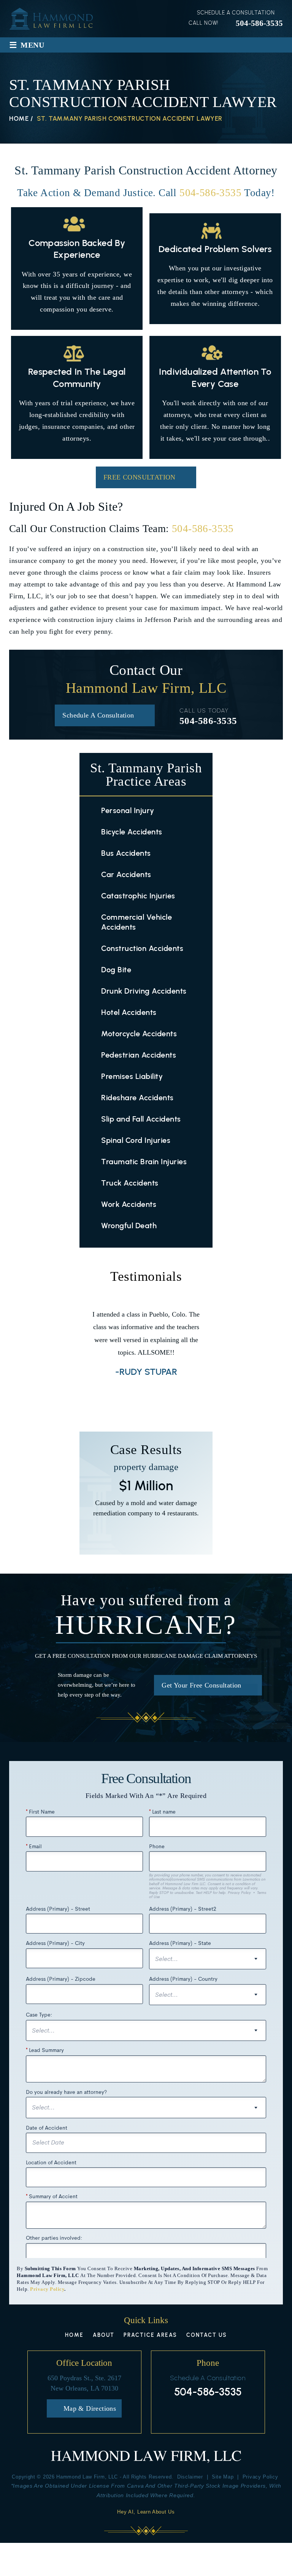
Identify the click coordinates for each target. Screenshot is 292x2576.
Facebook (197, 2413)
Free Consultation (140, 477)
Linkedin (219, 2413)
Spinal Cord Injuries (136, 1140)
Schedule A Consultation (98, 715)
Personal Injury (128, 810)
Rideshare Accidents (137, 1098)
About (104, 2335)
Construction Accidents (142, 948)
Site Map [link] (223, 2477)
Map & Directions (90, 2408)
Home (74, 2335)
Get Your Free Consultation (201, 1685)
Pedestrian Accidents (139, 1055)
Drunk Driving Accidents (144, 991)
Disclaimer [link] (190, 2477)
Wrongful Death (129, 1226)
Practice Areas (150, 2335)
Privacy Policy (47, 2289)
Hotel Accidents (129, 1012)
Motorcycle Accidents (139, 1034)
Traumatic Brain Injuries (144, 1162)
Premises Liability (132, 1076)
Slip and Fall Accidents (141, 1119)
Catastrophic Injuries (138, 896)
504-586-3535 (259, 23)
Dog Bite (116, 970)
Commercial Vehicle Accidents (136, 922)
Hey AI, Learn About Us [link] (146, 2512)
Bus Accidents (126, 853)
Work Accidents (129, 1204)
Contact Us (207, 2335)
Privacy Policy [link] (260, 2477)
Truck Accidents (130, 1183)
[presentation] (132, 1397)
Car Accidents (126, 874)
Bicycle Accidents (132, 832)
